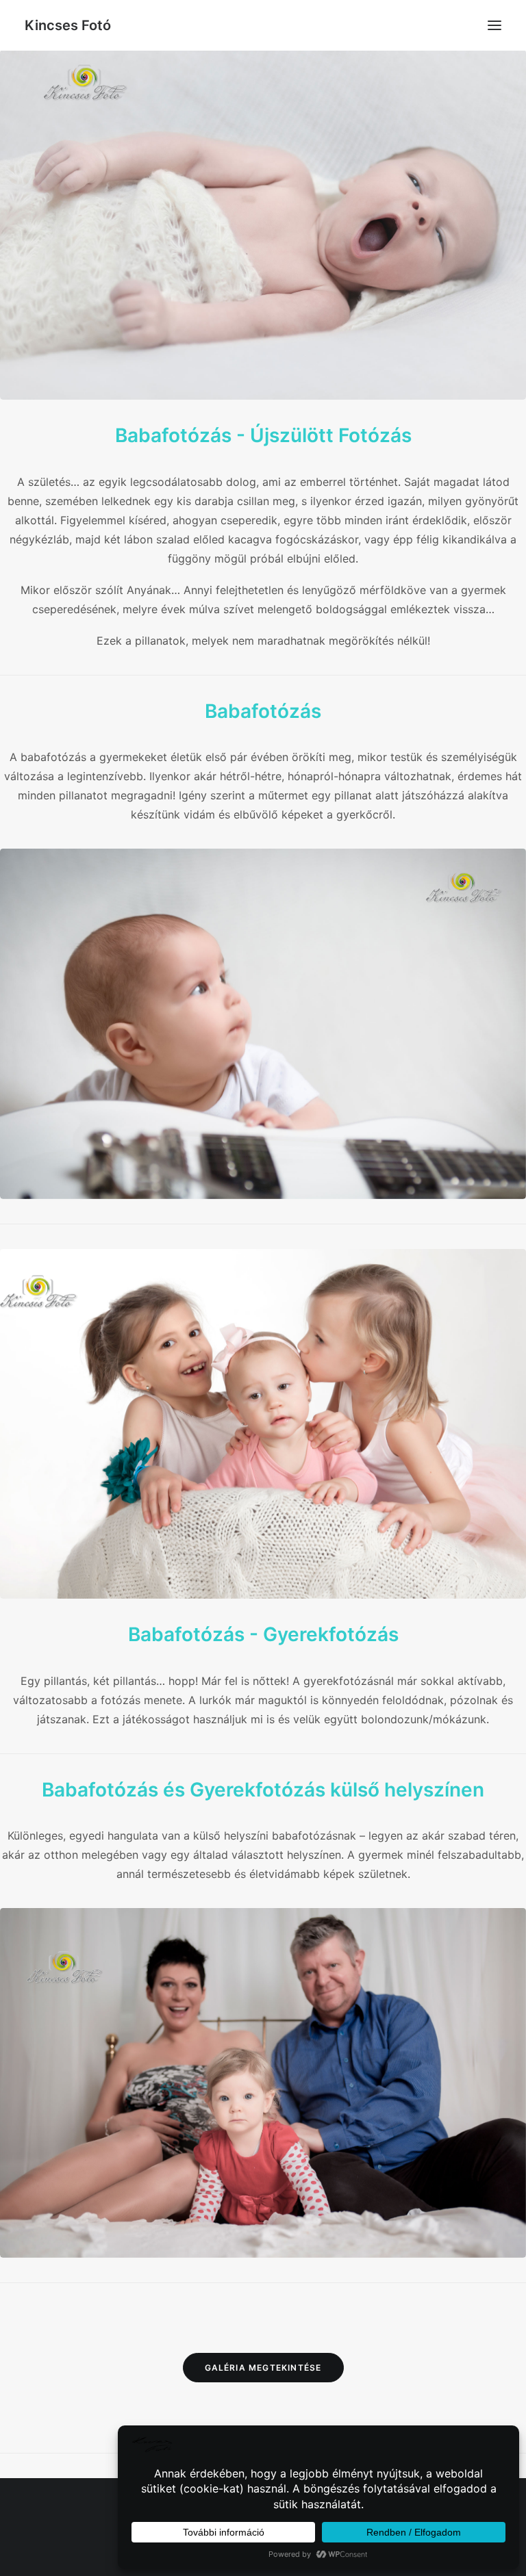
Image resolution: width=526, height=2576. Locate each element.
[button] (494, 25)
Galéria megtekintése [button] (263, 2368)
